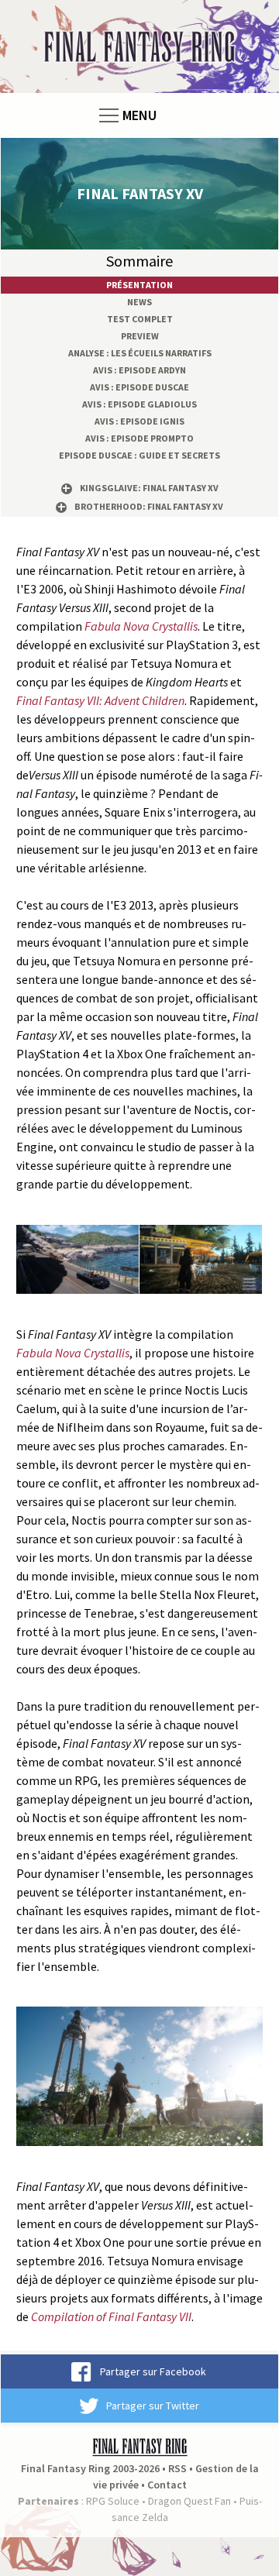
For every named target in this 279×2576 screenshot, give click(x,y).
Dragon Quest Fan (189, 2501)
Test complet (140, 319)
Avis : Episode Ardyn (139, 370)
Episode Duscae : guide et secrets (139, 455)
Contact (167, 2485)
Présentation (139, 285)
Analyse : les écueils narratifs (140, 353)
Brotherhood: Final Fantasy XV (149, 506)
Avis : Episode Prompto (139, 438)
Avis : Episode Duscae (139, 387)
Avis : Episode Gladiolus (139, 404)
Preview (140, 336)
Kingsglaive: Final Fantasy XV (149, 488)
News (139, 302)
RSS (177, 2468)
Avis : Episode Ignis (139, 421)
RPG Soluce (113, 2501)
